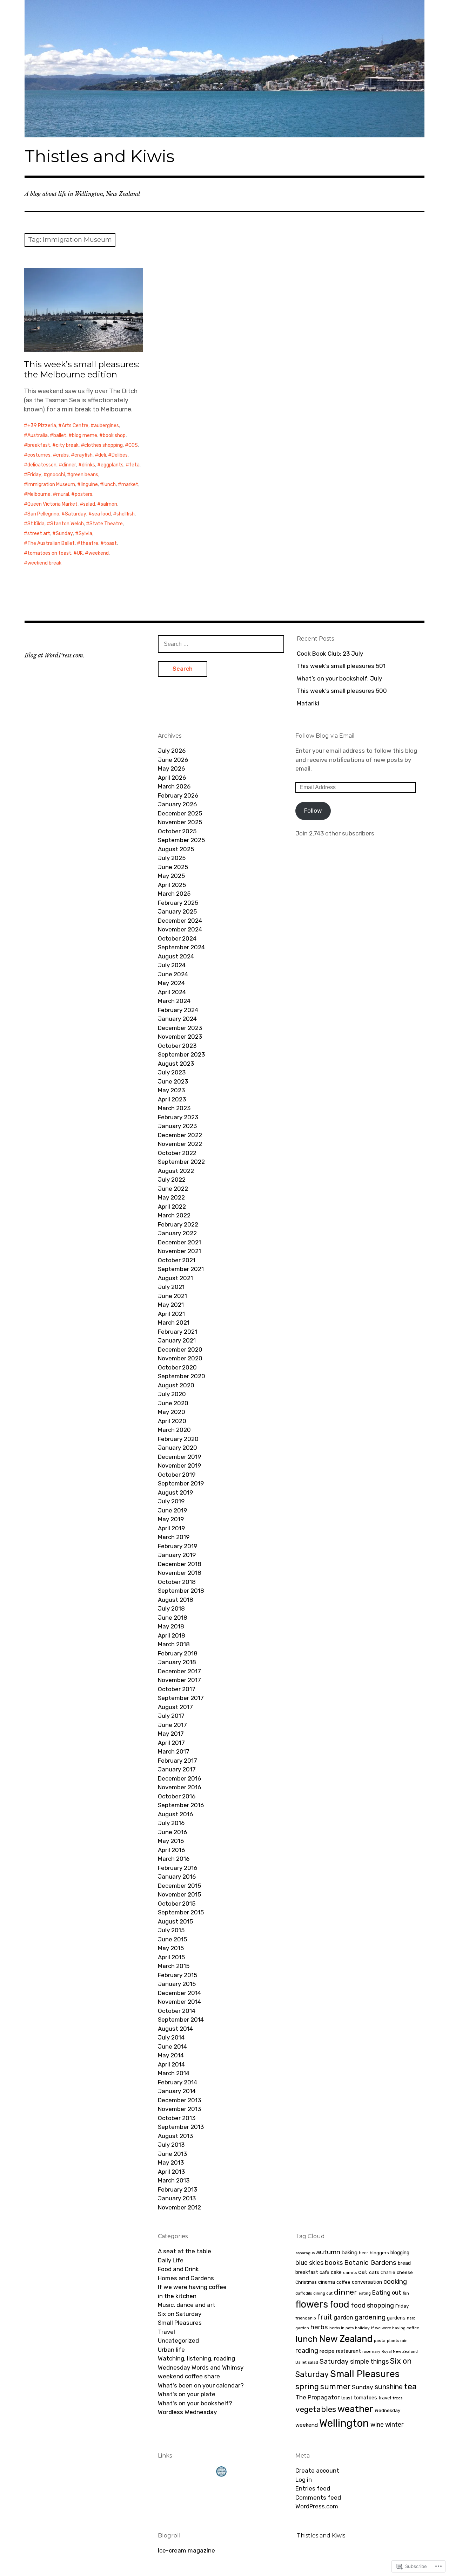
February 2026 (178, 795)
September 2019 (181, 1483)
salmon (109, 504)
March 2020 (174, 1430)
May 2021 (171, 1305)
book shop (114, 435)
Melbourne (39, 494)
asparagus (305, 2253)
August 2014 (175, 2029)
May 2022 (171, 1197)
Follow (313, 811)
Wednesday (387, 2410)
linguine (89, 484)
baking (350, 2253)
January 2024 (177, 1019)
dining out (323, 2293)
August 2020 (176, 1385)
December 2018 (180, 1564)
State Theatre (106, 524)
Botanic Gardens (370, 2263)
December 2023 (180, 1028)
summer (335, 2387)
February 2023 (178, 1117)
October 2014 (177, 2011)
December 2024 (180, 921)
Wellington (344, 2423)
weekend (99, 553)
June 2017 (172, 1725)
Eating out (387, 2293)
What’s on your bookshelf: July (339, 678)
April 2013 (171, 2172)
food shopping (372, 2305)
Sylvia (85, 534)
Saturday (76, 514)
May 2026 (171, 768)
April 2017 (171, 1743)
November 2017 (179, 1680)
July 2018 (171, 1608)
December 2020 (180, 1350)
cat (363, 2272)
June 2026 (173, 760)
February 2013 (177, 2189)
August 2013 (175, 2136)
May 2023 (171, 1090)
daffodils (304, 2293)
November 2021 (179, 1251)
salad (89, 504)
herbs (319, 2327)
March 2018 (174, 1644)
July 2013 (171, 2145)
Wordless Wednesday (187, 2412)
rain (404, 2341)
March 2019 (174, 1537)
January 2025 (177, 911)
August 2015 (175, 1921)
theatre (89, 543)
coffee (343, 2282)
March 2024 (174, 1001)
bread (404, 2263)
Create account (317, 2471)
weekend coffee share (189, 2376)
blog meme (85, 435)
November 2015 (179, 1894)
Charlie (388, 2272)
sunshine (389, 2387)
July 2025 (172, 858)
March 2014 (174, 2073)
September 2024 (181, 947)
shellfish (126, 514)
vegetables (316, 2409)
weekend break (44, 563)
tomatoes (365, 2398)
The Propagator (317, 2397)
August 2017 (175, 1707)
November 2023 (180, 1037)
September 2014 (181, 2020)
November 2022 (180, 1144)
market (130, 484)
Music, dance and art (187, 2305)
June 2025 (173, 867)
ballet (60, 435)
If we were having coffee (192, 2287)
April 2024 (172, 992)
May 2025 (171, 876)
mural (63, 494)
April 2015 (171, 1957)
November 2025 (180, 822)
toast (110, 543)
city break (67, 445)
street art (39, 534)
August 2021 (175, 1278)
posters (83, 494)
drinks (88, 465)
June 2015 (172, 1939)
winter (394, 2424)
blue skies (309, 2263)
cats (374, 2272)
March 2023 (174, 1108)
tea (410, 2387)
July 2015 (171, 1930)
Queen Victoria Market (52, 504)
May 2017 (171, 1734)
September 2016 (181, 1805)
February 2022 (178, 1224)
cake (336, 2272)
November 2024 (180, 929)
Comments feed (318, 2498)
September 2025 (181, 840)
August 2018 (176, 1600)
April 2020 (172, 1421)
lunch (110, 484)
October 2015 (177, 1904)
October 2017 (177, 1689)
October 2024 (177, 938)
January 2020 (177, 1448)
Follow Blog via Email (325, 736)
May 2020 (172, 1412)
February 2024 (178, 1010)
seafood (101, 514)
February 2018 (178, 1653)
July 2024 (172, 965)
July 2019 (171, 1501)
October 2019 (177, 1475)
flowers (312, 2304)
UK (80, 553)
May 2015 (171, 1948)
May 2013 (171, 2162)
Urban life (171, 2350)
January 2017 (177, 1769)
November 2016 (179, 1787)
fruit (325, 2317)
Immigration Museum (51, 484)
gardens (396, 2318)
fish (406, 2293)
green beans (84, 475)
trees (397, 2398)
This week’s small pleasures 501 (341, 666)
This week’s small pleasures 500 (342, 691)
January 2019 (177, 1555)
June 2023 (173, 1081)
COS (133, 445)
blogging (400, 2253)
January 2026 (177, 804)
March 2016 (174, 1859)
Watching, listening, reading (196, 2358)
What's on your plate (187, 2394)
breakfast (39, 445)
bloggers (379, 2253)
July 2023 (172, 1072)
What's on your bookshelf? (195, 2403)
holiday (362, 2328)
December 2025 (180, 813)
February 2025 (178, 903)
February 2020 (178, 1439)
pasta (380, 2341)
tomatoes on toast (49, 553)
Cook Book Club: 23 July (330, 654)
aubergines (106, 426)
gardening (370, 2317)
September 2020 (182, 1376)
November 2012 (179, 2207)
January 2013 (177, 2198)
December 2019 (179, 1457)
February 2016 (177, 1868)
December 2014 (179, 1993)
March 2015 (174, 1966)
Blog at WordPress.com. (55, 655)
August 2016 (175, 1814)
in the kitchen (177, 2296)
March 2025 (174, 894)
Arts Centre (75, 426)
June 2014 (172, 2047)
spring (307, 2387)
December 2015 (179, 1886)
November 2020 (180, 1358)
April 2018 (172, 1635)
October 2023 (177, 1046)
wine (377, 2424)
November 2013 (179, 2109)
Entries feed (313, 2488)
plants (393, 2341)
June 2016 (172, 1832)
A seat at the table (185, 2251)
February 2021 (177, 1332)
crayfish (83, 455)
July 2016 (171, 1823)
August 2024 (176, 956)
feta (134, 465)
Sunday (64, 534)
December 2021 (179, 1242)
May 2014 (171, 2055)
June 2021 (172, 1296)
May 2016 (171, 1841)
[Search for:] (221, 644)
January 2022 (177, 1233)
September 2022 (181, 1162)
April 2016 (171, 1850)
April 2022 (172, 1207)
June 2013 (172, 2154)
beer (364, 2253)
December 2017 (179, 1671)
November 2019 (179, 1465)
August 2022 (176, 1171)
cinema (327, 2282)
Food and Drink (178, 2269)
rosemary (371, 2351)
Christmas (306, 2282)
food (339, 2304)
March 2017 (174, 1751)
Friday (34, 475)
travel (385, 2398)
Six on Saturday (180, 2314)
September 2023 (181, 1054)
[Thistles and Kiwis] (224, 69)
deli (102, 455)
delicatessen (42, 465)
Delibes (120, 455)
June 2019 (172, 1510)
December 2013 (179, 2100)
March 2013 (174, 2180)
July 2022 (172, 1180)
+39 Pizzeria (42, 426)
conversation (367, 2282)
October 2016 (177, 1796)
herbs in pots (341, 2328)
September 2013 (181, 2127)
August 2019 (175, 1492)
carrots (350, 2273)
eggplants (112, 465)
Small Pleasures (180, 2323)
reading (307, 2350)
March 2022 (174, 1215)
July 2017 (171, 1716)
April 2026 (172, 778)
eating (365, 2293)
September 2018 (181, 1591)
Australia (38, 435)
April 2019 (171, 1528)
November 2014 (179, 2002)
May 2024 (171, 983)
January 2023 (177, 1126)
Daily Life (171, 2260)
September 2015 (181, 1912)
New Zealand (346, 2339)
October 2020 (177, 1367)
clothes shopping (103, 445)
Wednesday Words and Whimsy (201, 2367)
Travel (166, 2332)
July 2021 (171, 1287)
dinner (69, 465)
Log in (304, 2480)
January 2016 (177, 1877)
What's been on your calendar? (201, 2385)
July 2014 (171, 2037)
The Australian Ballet (51, 543)
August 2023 (176, 1064)
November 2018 (180, 1573)
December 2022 (180, 1135)
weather (355, 2409)
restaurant (349, 2351)
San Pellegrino (43, 514)
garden (343, 2317)
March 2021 (174, 1323)
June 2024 (173, 974)
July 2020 (172, 1394)
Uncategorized (178, 2341)
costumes (39, 455)
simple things (369, 2361)
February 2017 (177, 1761)
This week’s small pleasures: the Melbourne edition (82, 369)
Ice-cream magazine (186, 2550)
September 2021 (181, 1269)
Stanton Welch (67, 524)
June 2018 (173, 1618)
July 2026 (172, 751)
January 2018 (177, 1662)
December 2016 (179, 1778)
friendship (306, 2318)
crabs (62, 455)
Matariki (308, 703)
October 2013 (177, 2118)
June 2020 (173, 1403)
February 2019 (177, 1546)
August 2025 (176, 849)
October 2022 (177, 1153)
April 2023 (172, 1099)
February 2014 (177, 2082)
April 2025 (172, 885)
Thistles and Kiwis (99, 156)
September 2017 (181, 1698)
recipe (327, 2351)
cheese (405, 2272)
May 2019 (171, 1519)
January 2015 (177, 1984)
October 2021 (177, 1260)
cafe (324, 2272)
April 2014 (171, 2064)
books (334, 2263)
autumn (328, 2252)
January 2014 (177, 2091)
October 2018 (177, 1582)
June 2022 (173, 1189)
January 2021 (177, 1340)
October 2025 (177, 831)
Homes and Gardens (186, 2278)
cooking (395, 2281)
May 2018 (171, 1626)
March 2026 (174, 786)
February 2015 (177, 1975)
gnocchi (56, 475)
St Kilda (36, 524)
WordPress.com (317, 2506)
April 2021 (171, 1314)
